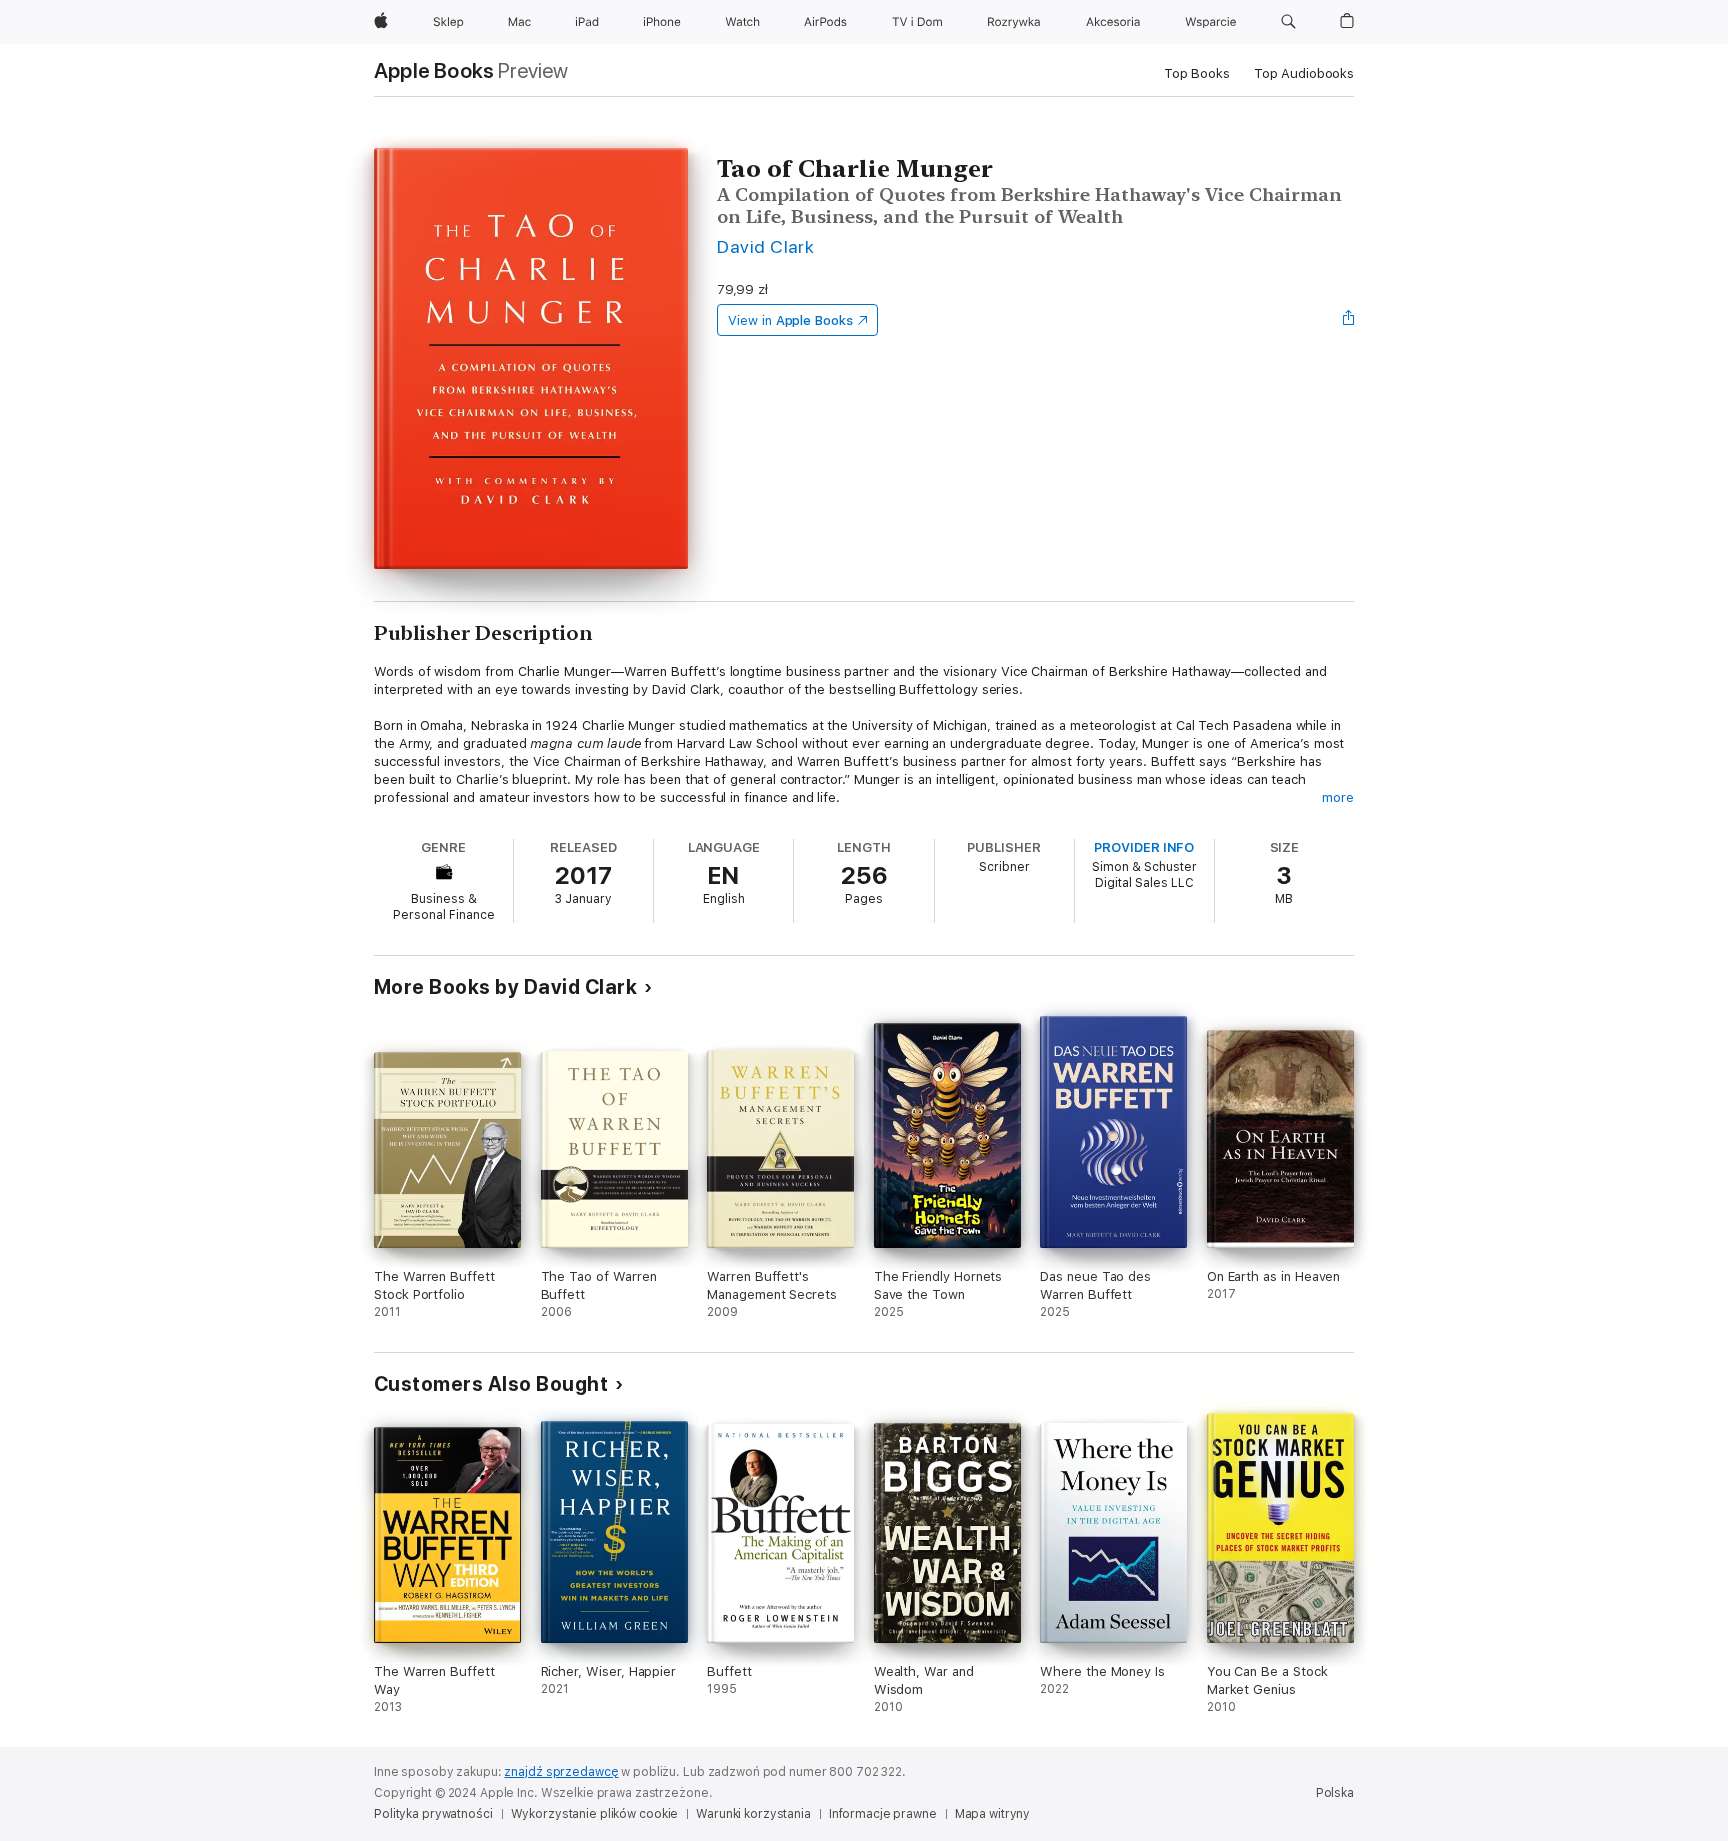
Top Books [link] (1197, 73)
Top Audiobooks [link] (1304, 73)
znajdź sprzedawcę (561, 1772)
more (1338, 797)
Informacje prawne (883, 1814)
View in (790, 320)
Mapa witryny (993, 1814)
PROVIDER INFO (1144, 847)
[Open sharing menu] (1349, 320)
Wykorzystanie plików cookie (595, 1814)
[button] (1288, 22)
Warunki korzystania (753, 1814)
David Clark (765, 246)
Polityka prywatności (433, 1814)
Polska (1335, 1793)
